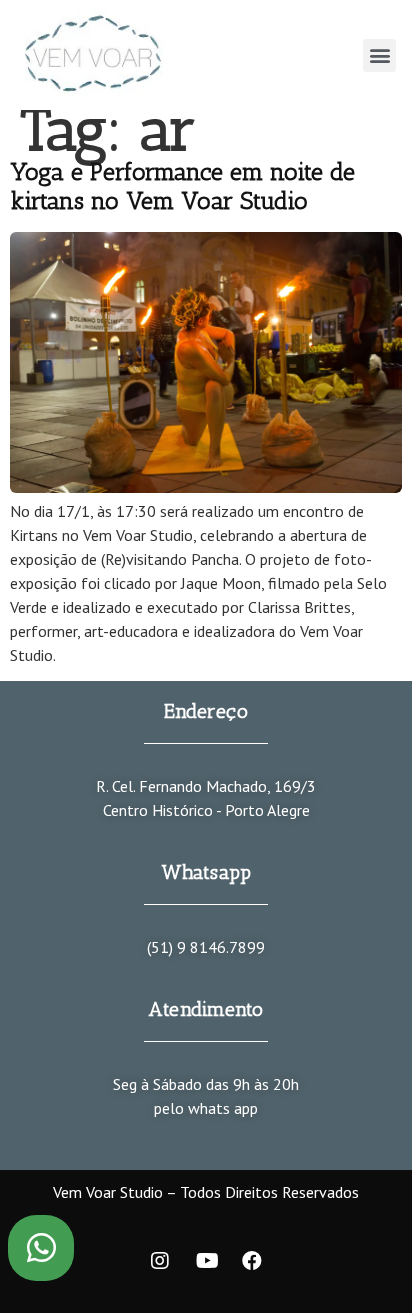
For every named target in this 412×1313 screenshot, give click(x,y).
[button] (379, 55)
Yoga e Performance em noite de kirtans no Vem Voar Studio (182, 186)
